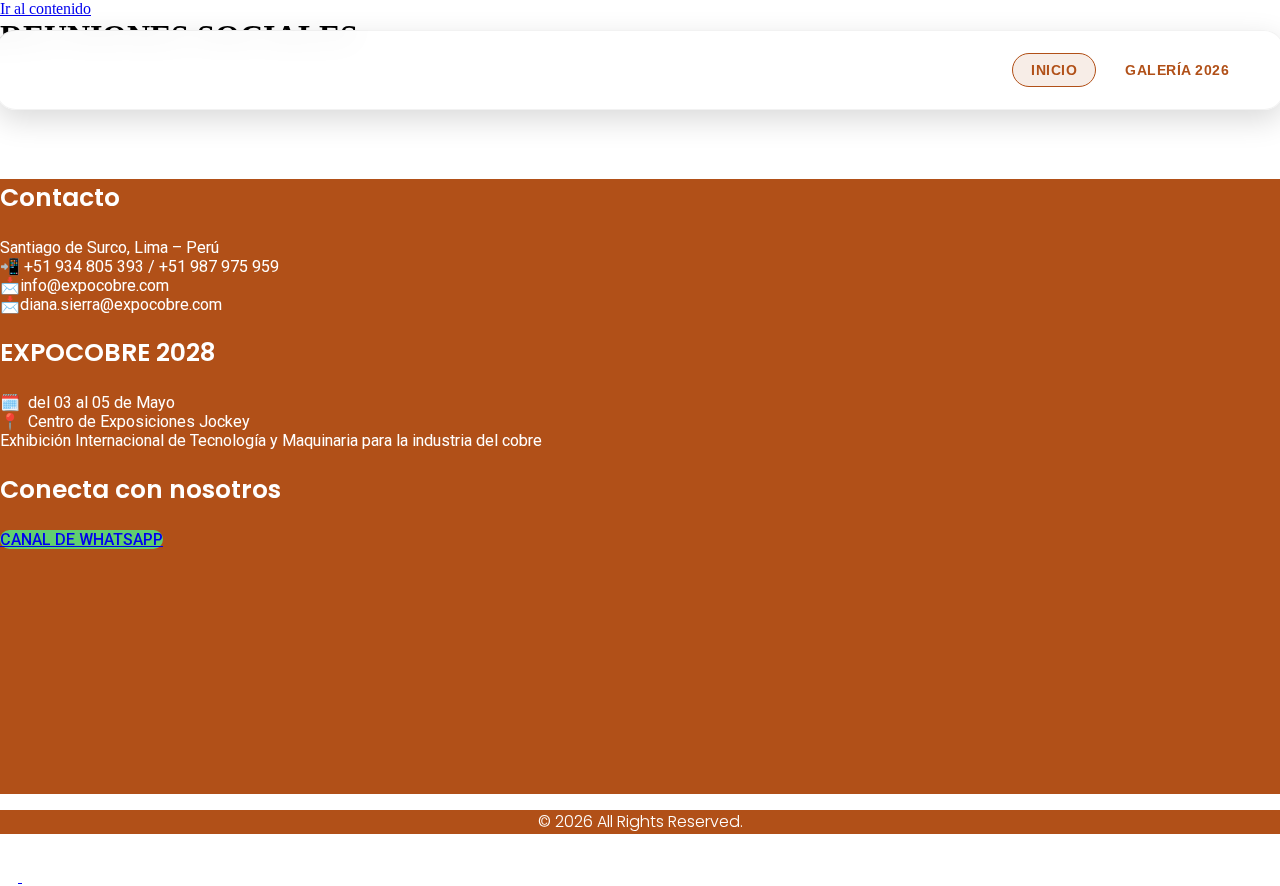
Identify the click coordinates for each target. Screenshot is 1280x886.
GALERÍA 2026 (1177, 70)
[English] (11, 876)
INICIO (1054, 70)
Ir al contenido (45, 8)
